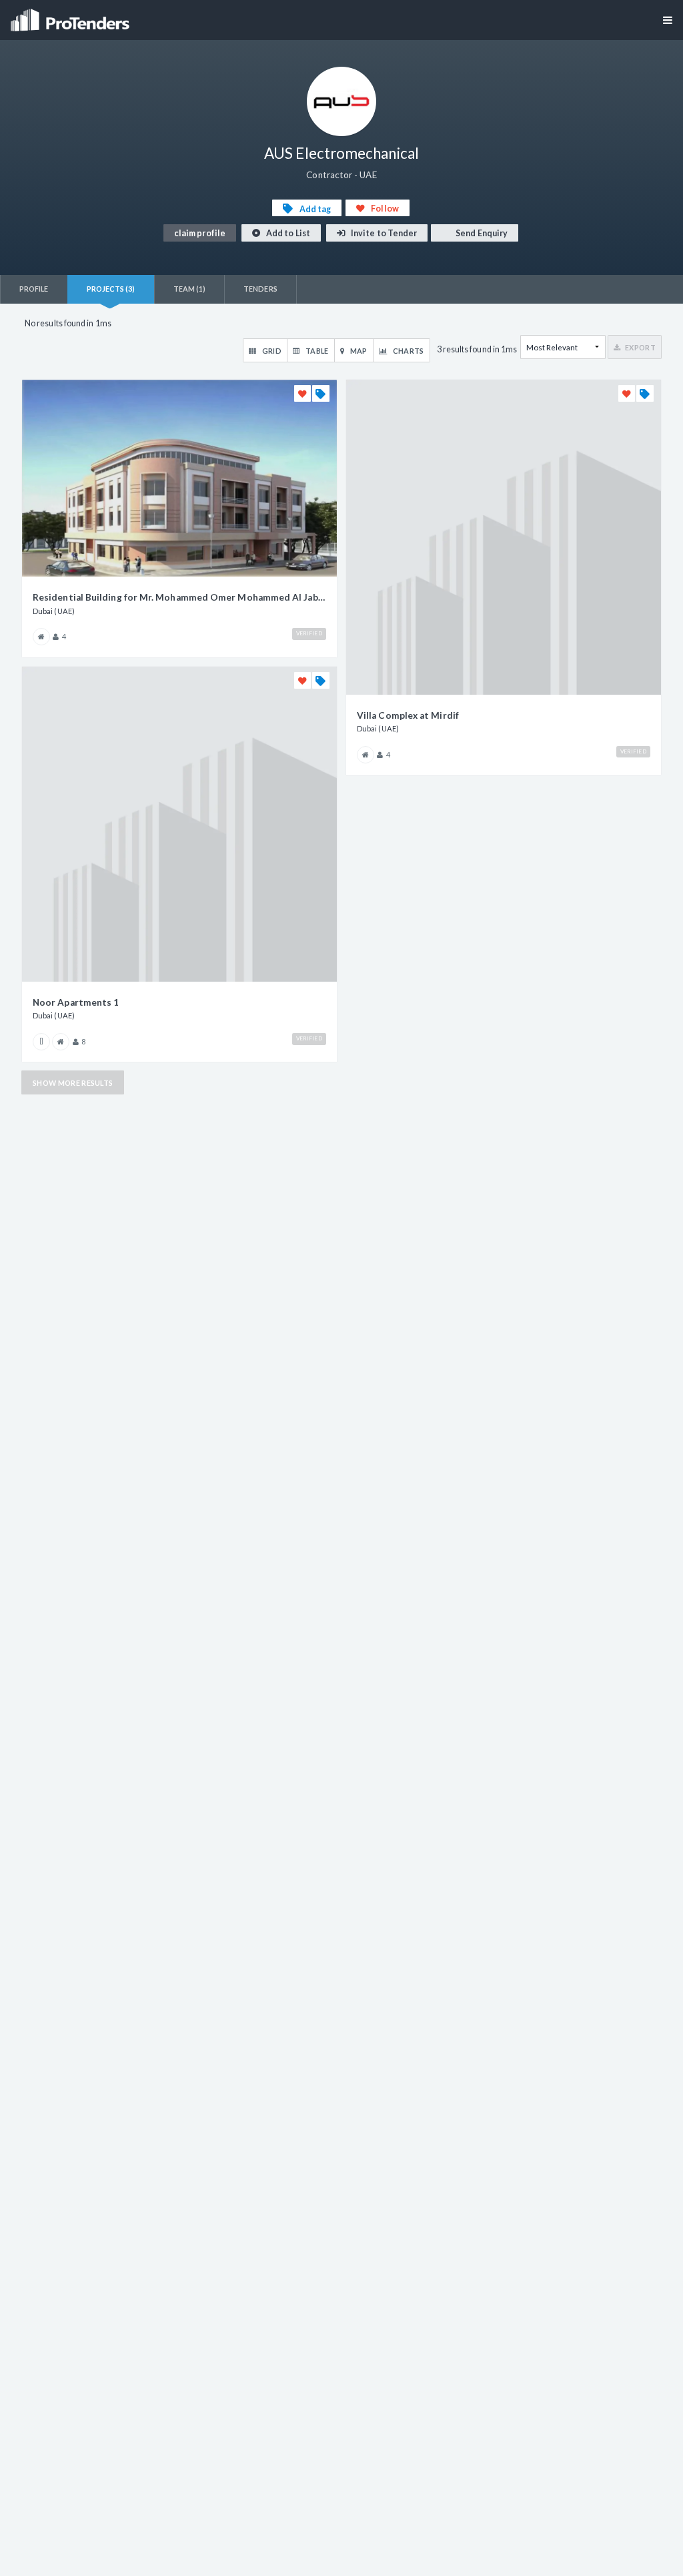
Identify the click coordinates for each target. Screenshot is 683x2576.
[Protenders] (71, 16)
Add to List (287, 233)
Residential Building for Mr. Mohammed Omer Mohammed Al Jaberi (179, 597)
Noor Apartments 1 (76, 1002)
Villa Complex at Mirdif (408, 715)
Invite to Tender (383, 233)
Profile (34, 289)
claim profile (200, 233)
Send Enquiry (481, 233)
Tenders (260, 289)
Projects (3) (111, 289)
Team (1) (190, 289)
